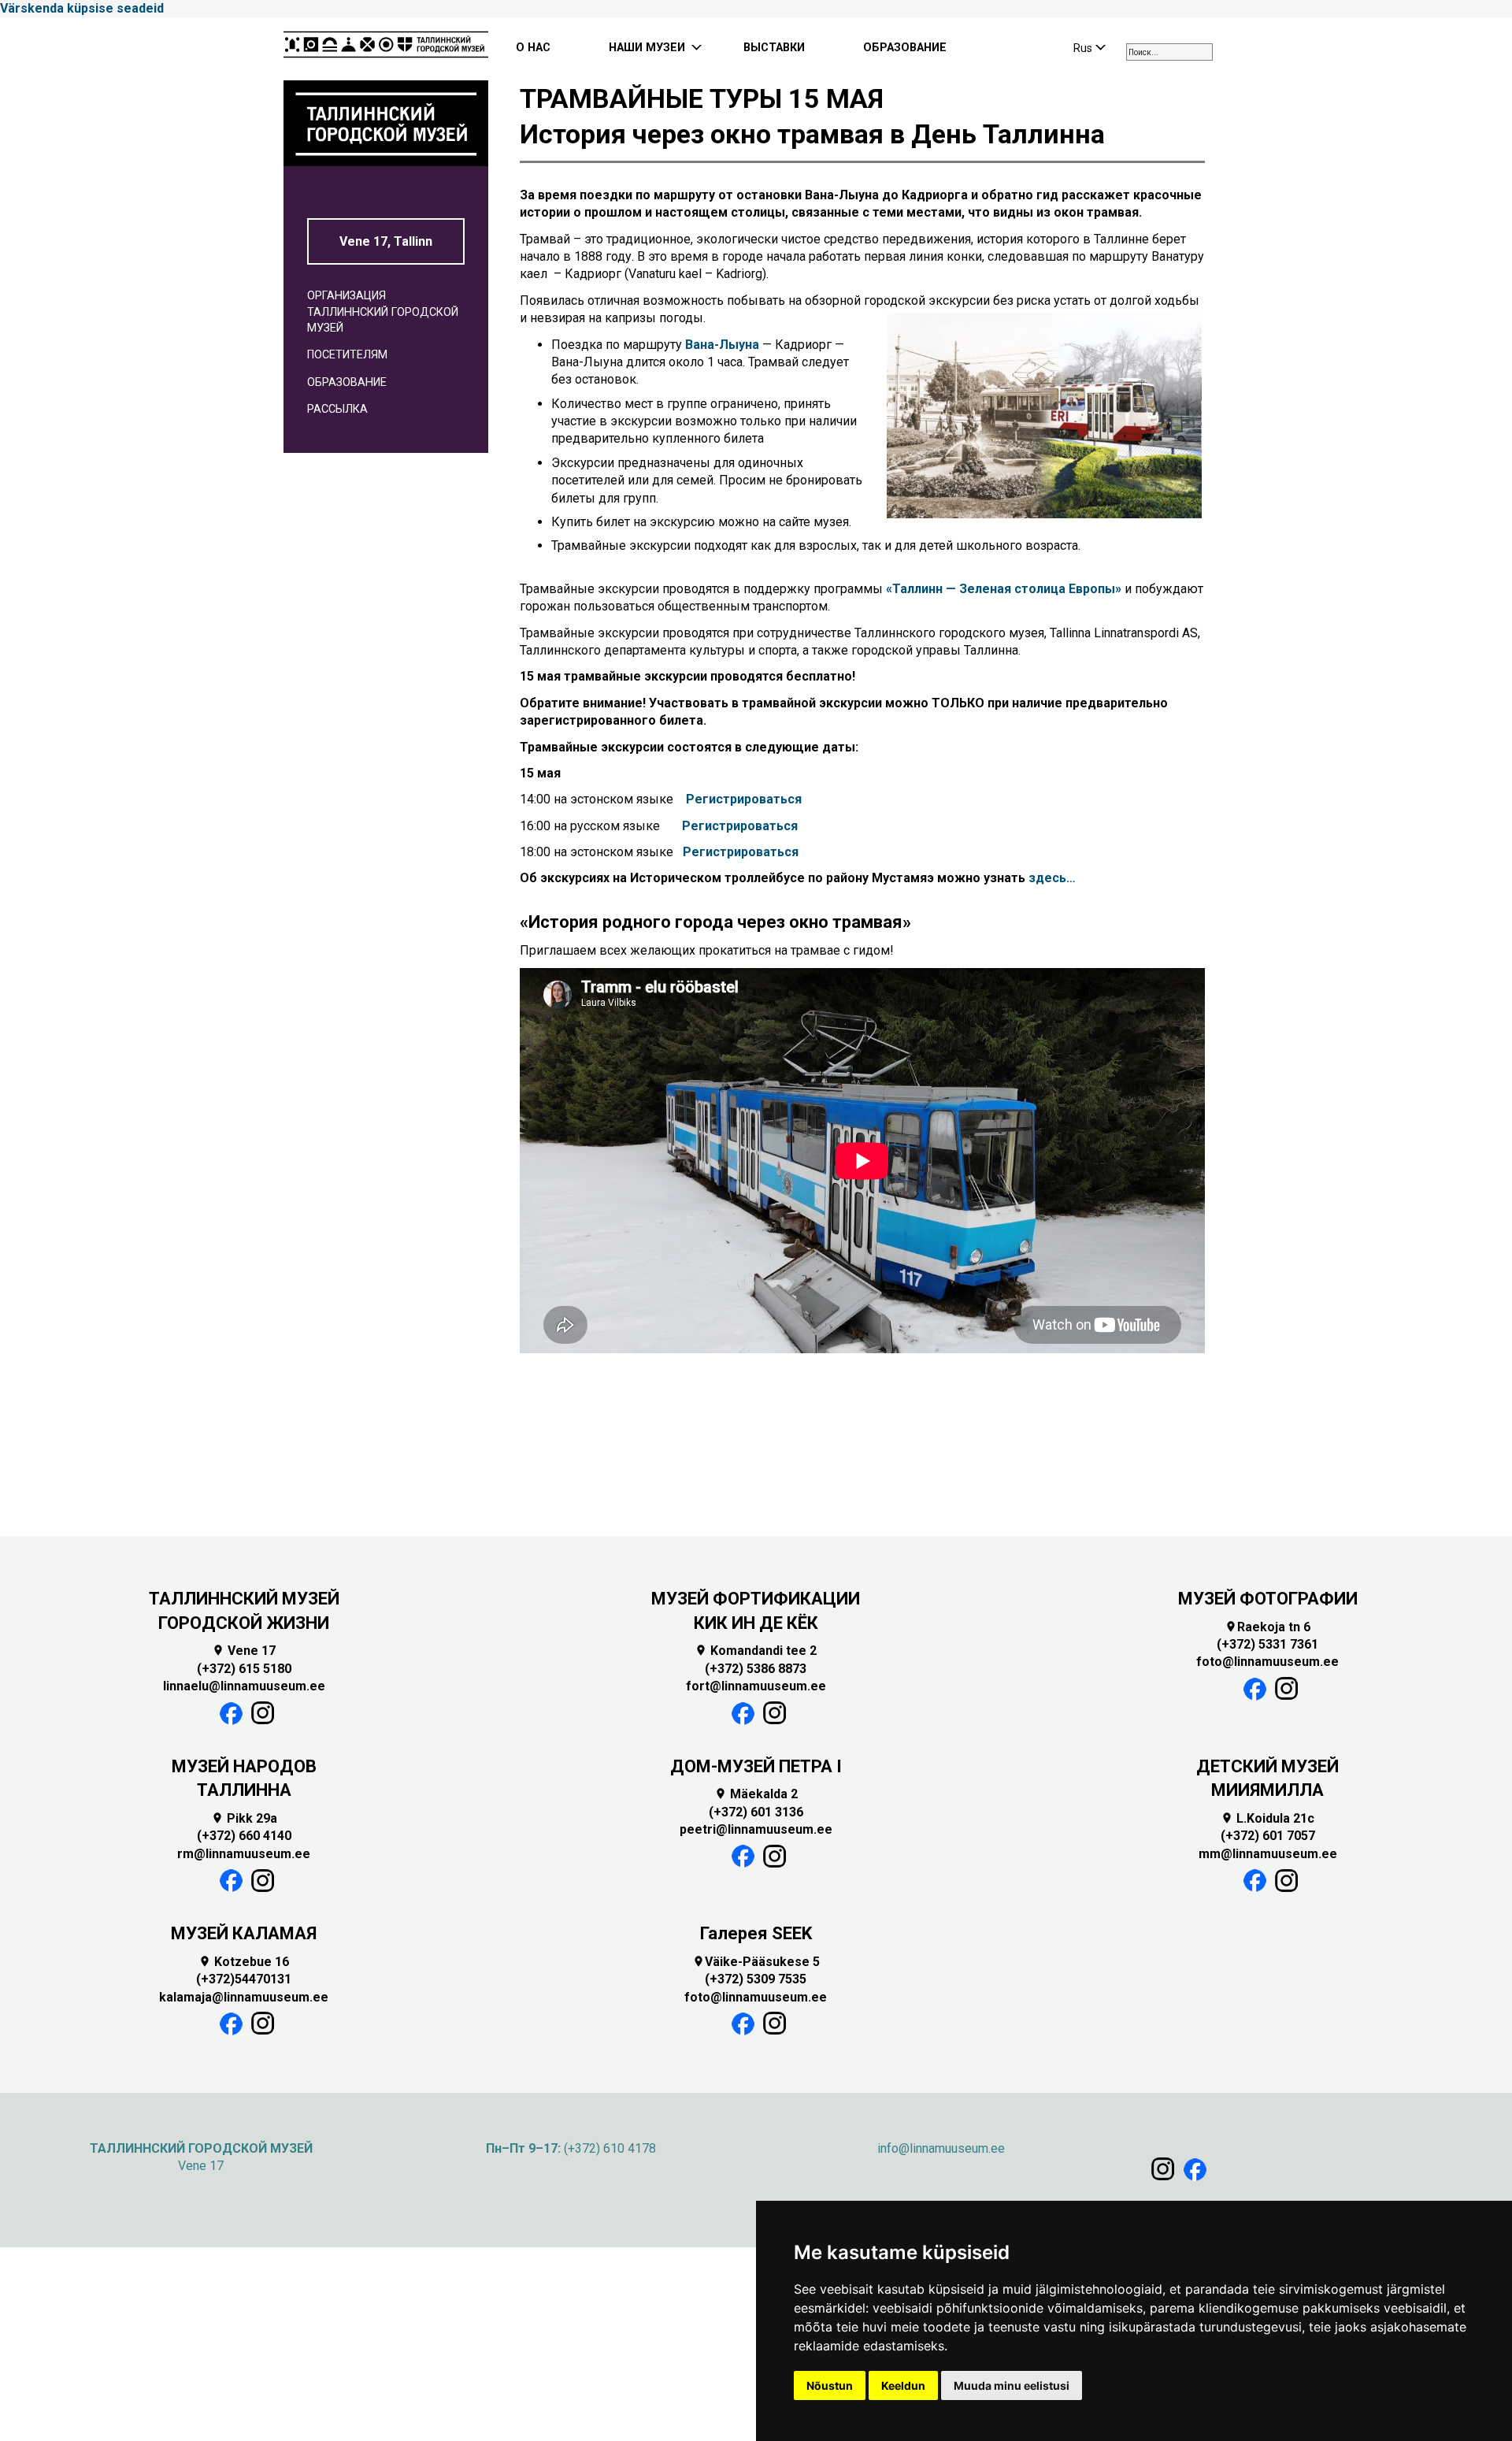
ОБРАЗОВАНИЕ (905, 48)
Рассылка (337, 409)
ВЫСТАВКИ (774, 48)
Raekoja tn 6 (1267, 1627)
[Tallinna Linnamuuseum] (386, 49)
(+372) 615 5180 (244, 1669)
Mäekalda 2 (756, 1794)
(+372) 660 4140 (244, 1836)
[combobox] (1169, 52)
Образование (347, 382)
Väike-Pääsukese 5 (756, 1962)
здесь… (1052, 878)
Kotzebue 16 (244, 1962)
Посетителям (347, 355)
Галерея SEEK (756, 1933)
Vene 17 (244, 1651)
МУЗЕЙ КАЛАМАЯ (244, 1933)
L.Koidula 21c (1267, 1818)
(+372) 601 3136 (756, 1812)
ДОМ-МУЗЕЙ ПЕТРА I (756, 1766)
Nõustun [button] (830, 2385)
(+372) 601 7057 (1268, 1836)
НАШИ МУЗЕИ (647, 48)
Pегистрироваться (744, 799)
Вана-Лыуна (722, 345)
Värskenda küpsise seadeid (82, 8)
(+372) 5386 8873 (756, 1669)
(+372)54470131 (244, 1979)
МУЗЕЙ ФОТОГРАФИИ (1268, 1599)
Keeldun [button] (903, 2385)
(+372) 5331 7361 (1267, 1644)
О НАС (533, 48)
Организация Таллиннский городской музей (383, 312)
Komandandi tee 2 (756, 1651)
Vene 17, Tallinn (386, 241)
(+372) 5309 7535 (756, 1979)
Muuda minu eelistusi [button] (1012, 2385)
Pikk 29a (244, 1818)
